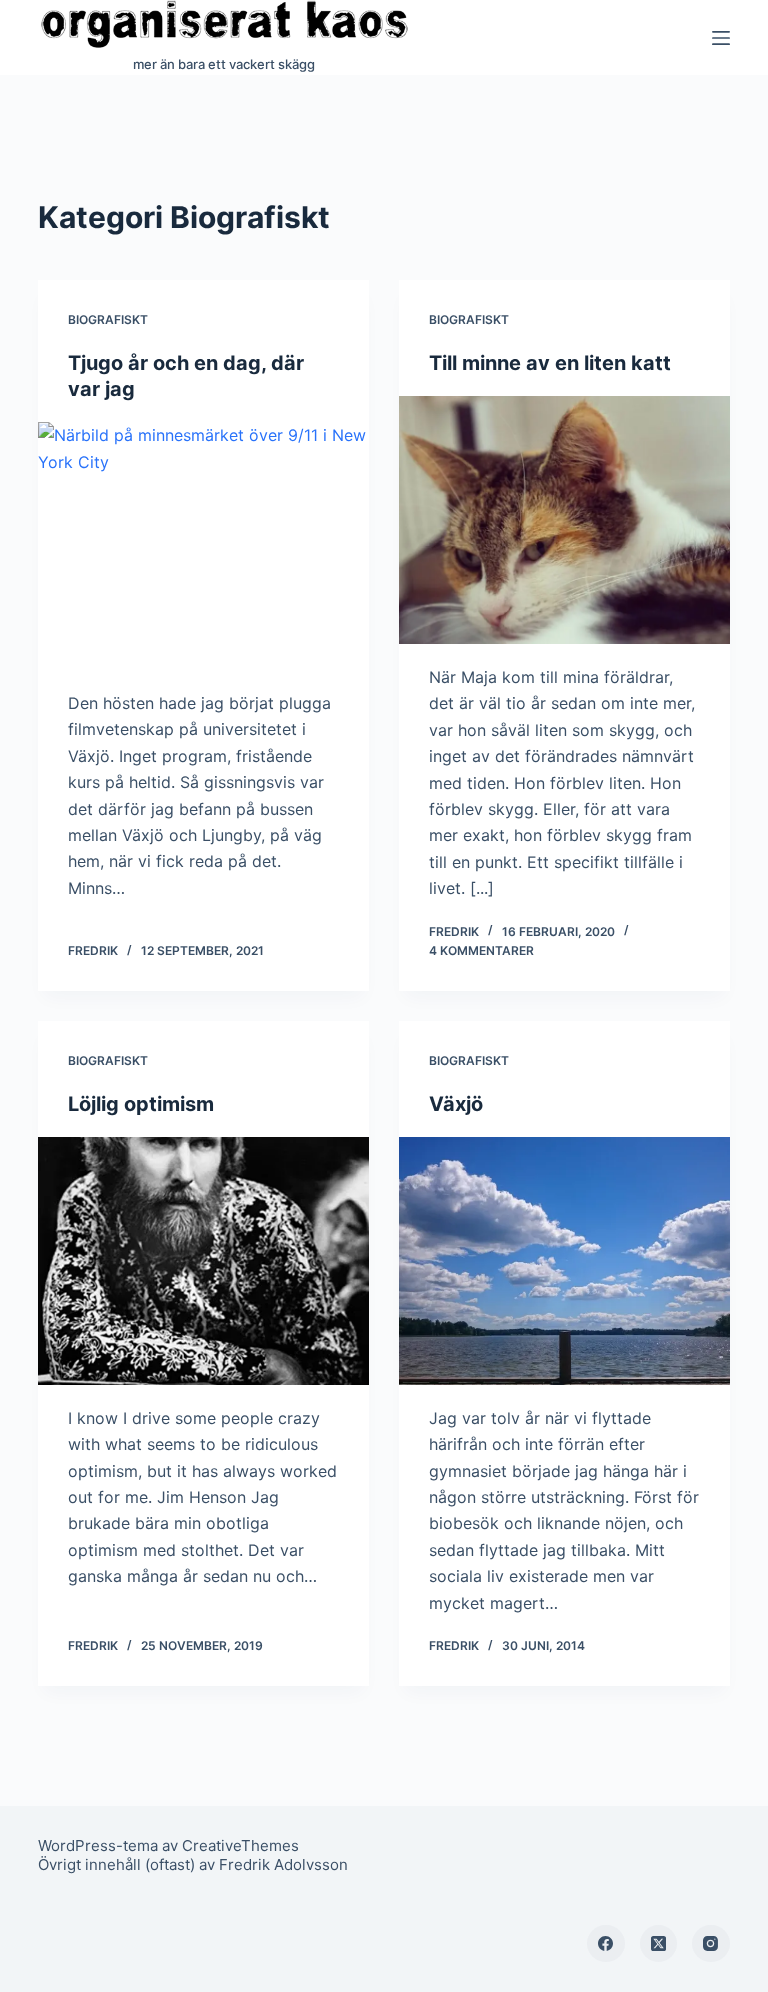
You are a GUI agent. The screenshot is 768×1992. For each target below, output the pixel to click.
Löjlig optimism (141, 1104)
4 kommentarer (481, 950)
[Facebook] (606, 1944)
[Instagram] (711, 1944)
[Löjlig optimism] (203, 1261)
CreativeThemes (240, 1845)
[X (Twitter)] (659, 1944)
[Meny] (721, 38)
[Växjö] (564, 1261)
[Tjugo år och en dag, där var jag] (203, 546)
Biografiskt (108, 319)
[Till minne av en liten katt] (564, 520)
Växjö (456, 1104)
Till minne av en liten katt (550, 363)
